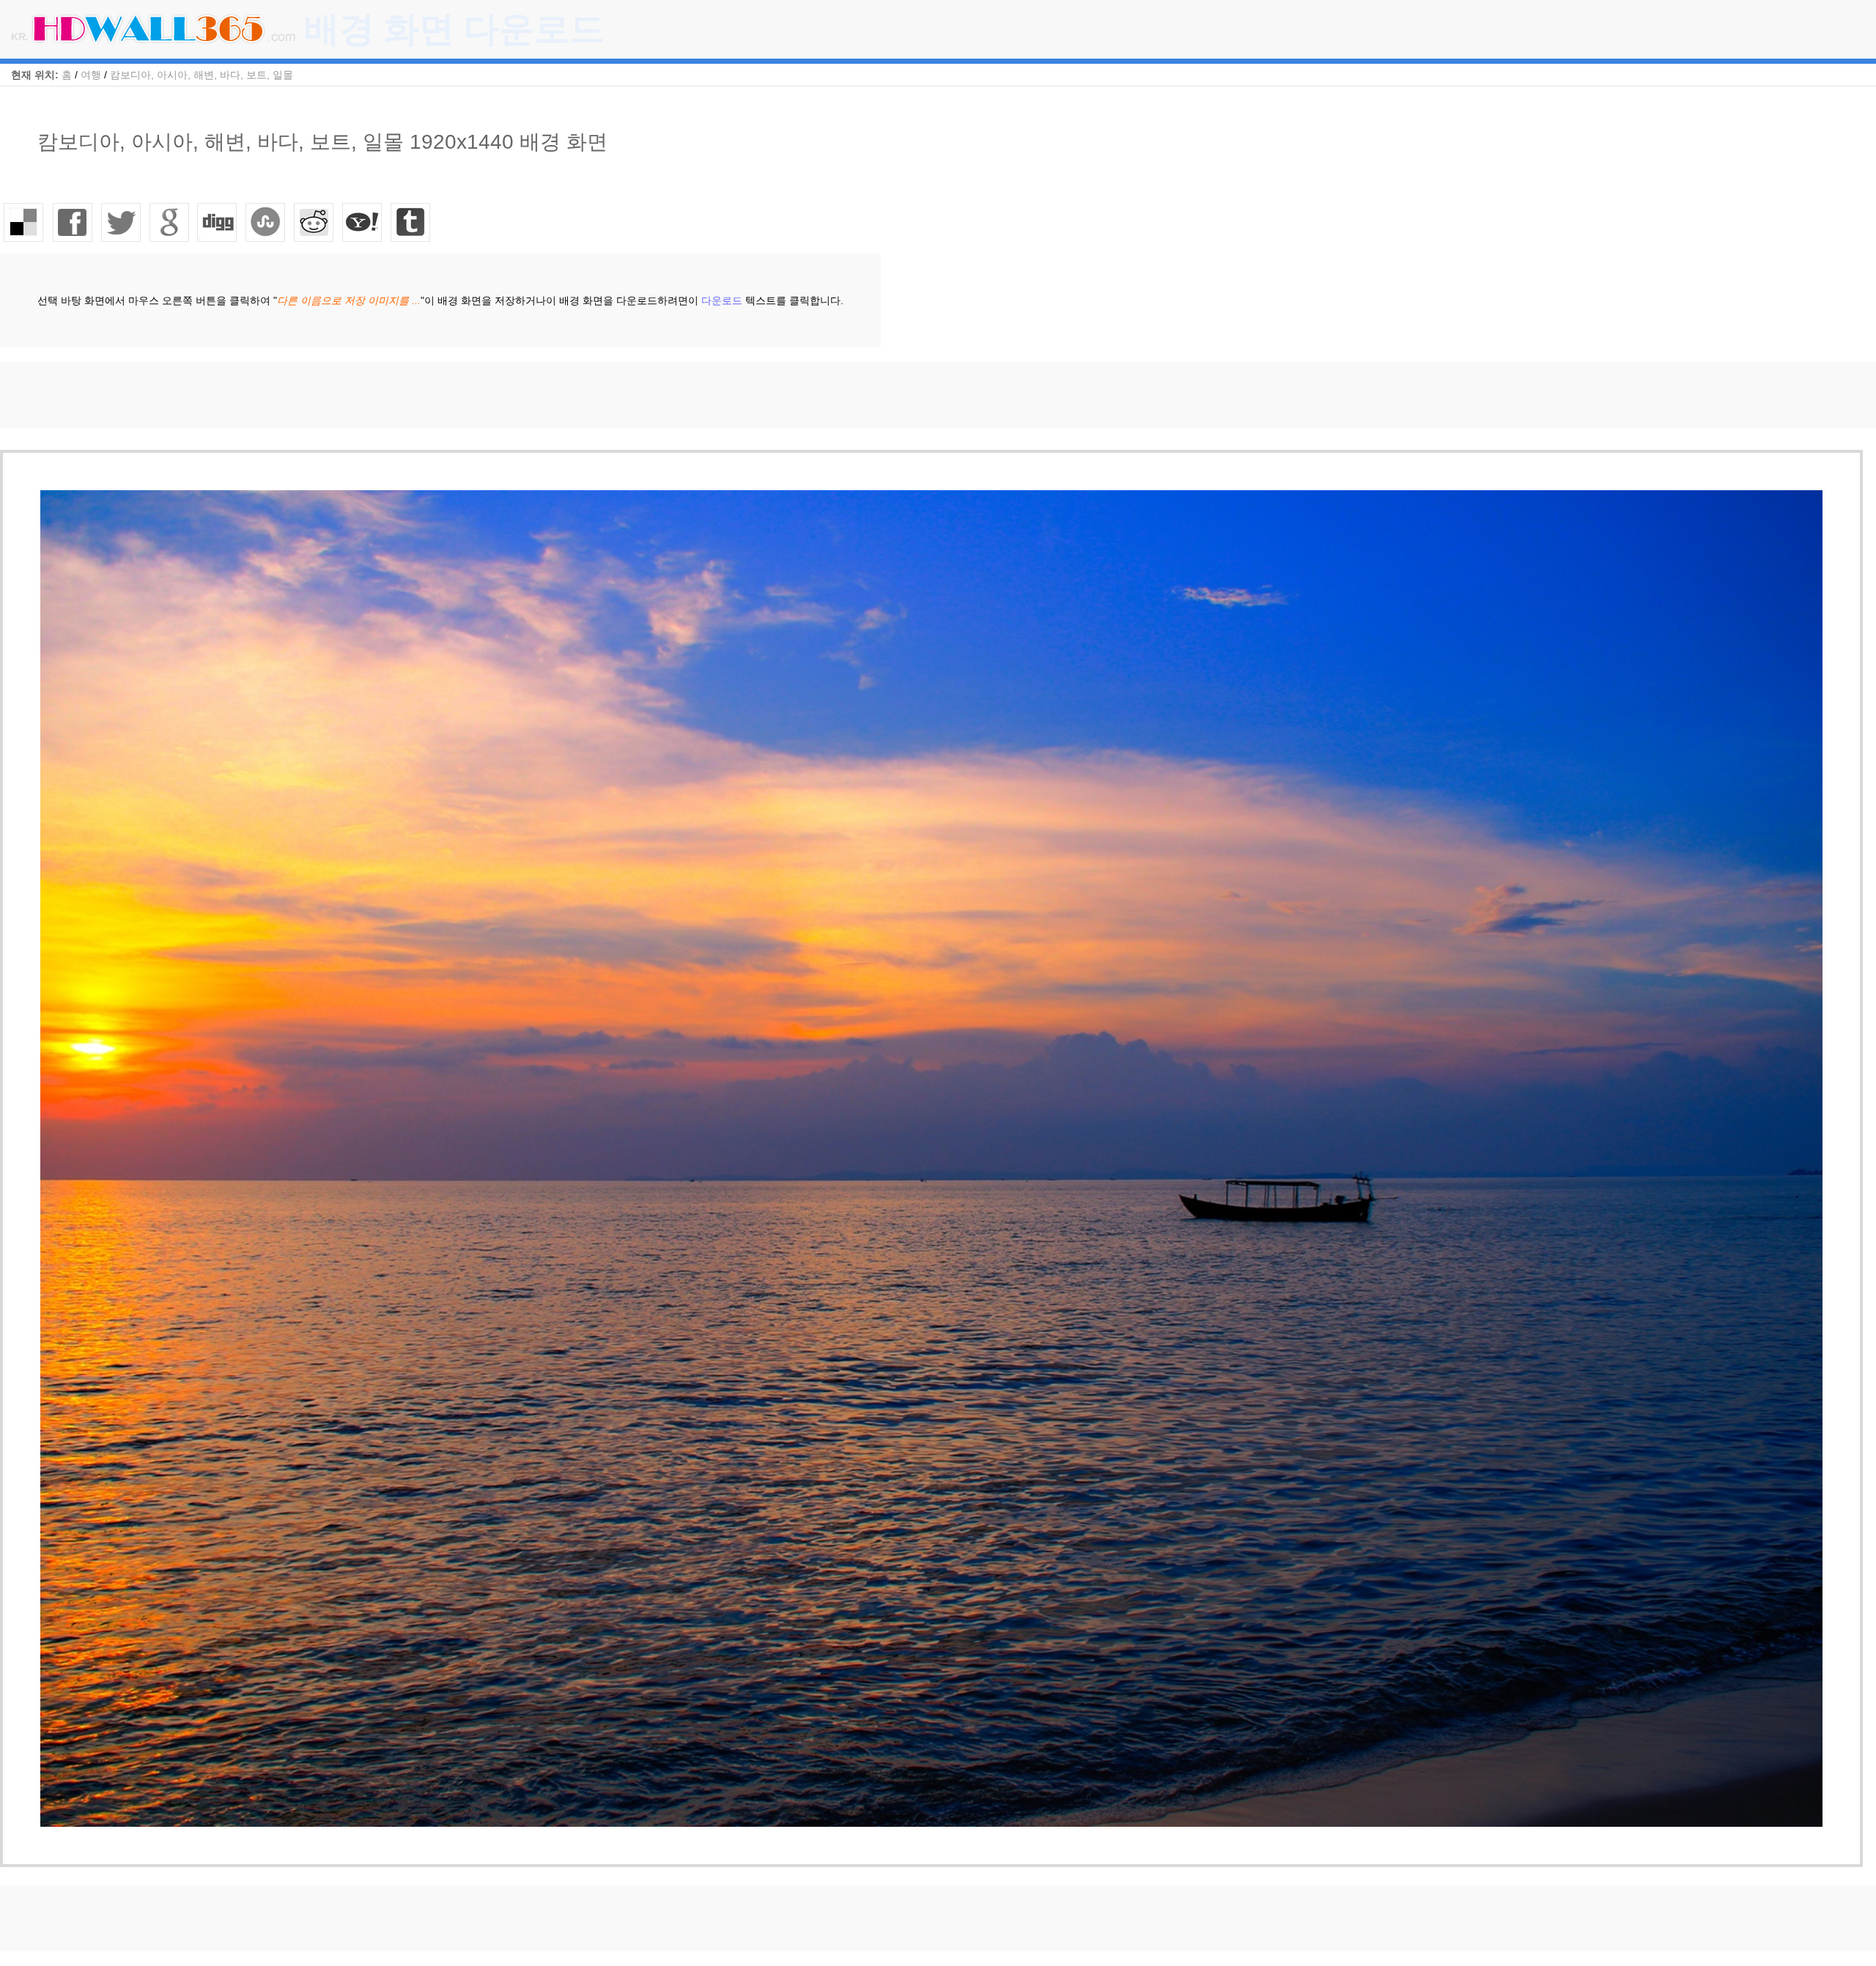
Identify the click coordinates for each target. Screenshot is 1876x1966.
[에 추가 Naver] (266, 222)
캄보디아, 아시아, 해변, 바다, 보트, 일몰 (202, 75)
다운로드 (722, 300)
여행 (91, 75)
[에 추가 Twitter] (121, 222)
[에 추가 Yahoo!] (218, 222)
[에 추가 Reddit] (314, 222)
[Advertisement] (267, 395)
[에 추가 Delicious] (24, 222)
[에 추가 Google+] (169, 222)
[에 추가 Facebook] (73, 222)
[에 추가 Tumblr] (411, 222)
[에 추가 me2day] (363, 222)
